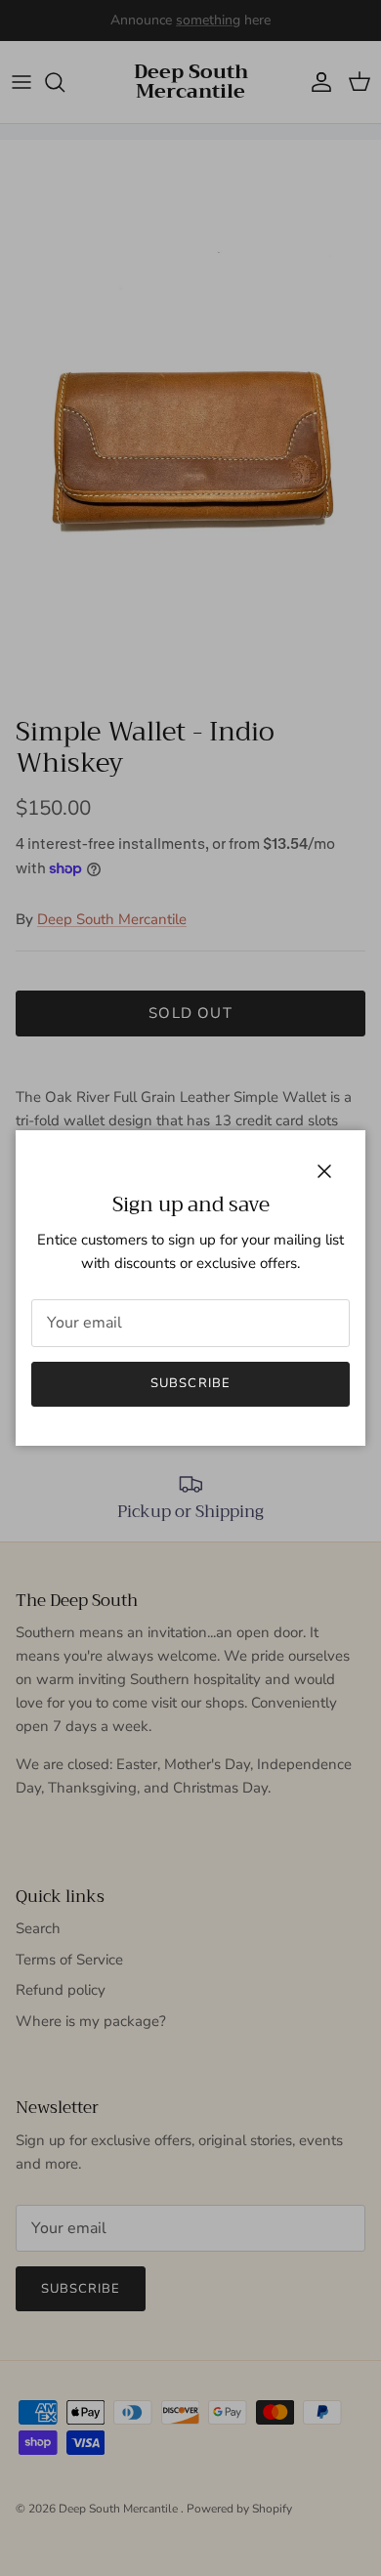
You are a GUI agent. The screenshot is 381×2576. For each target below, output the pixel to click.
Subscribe (190, 1383)
